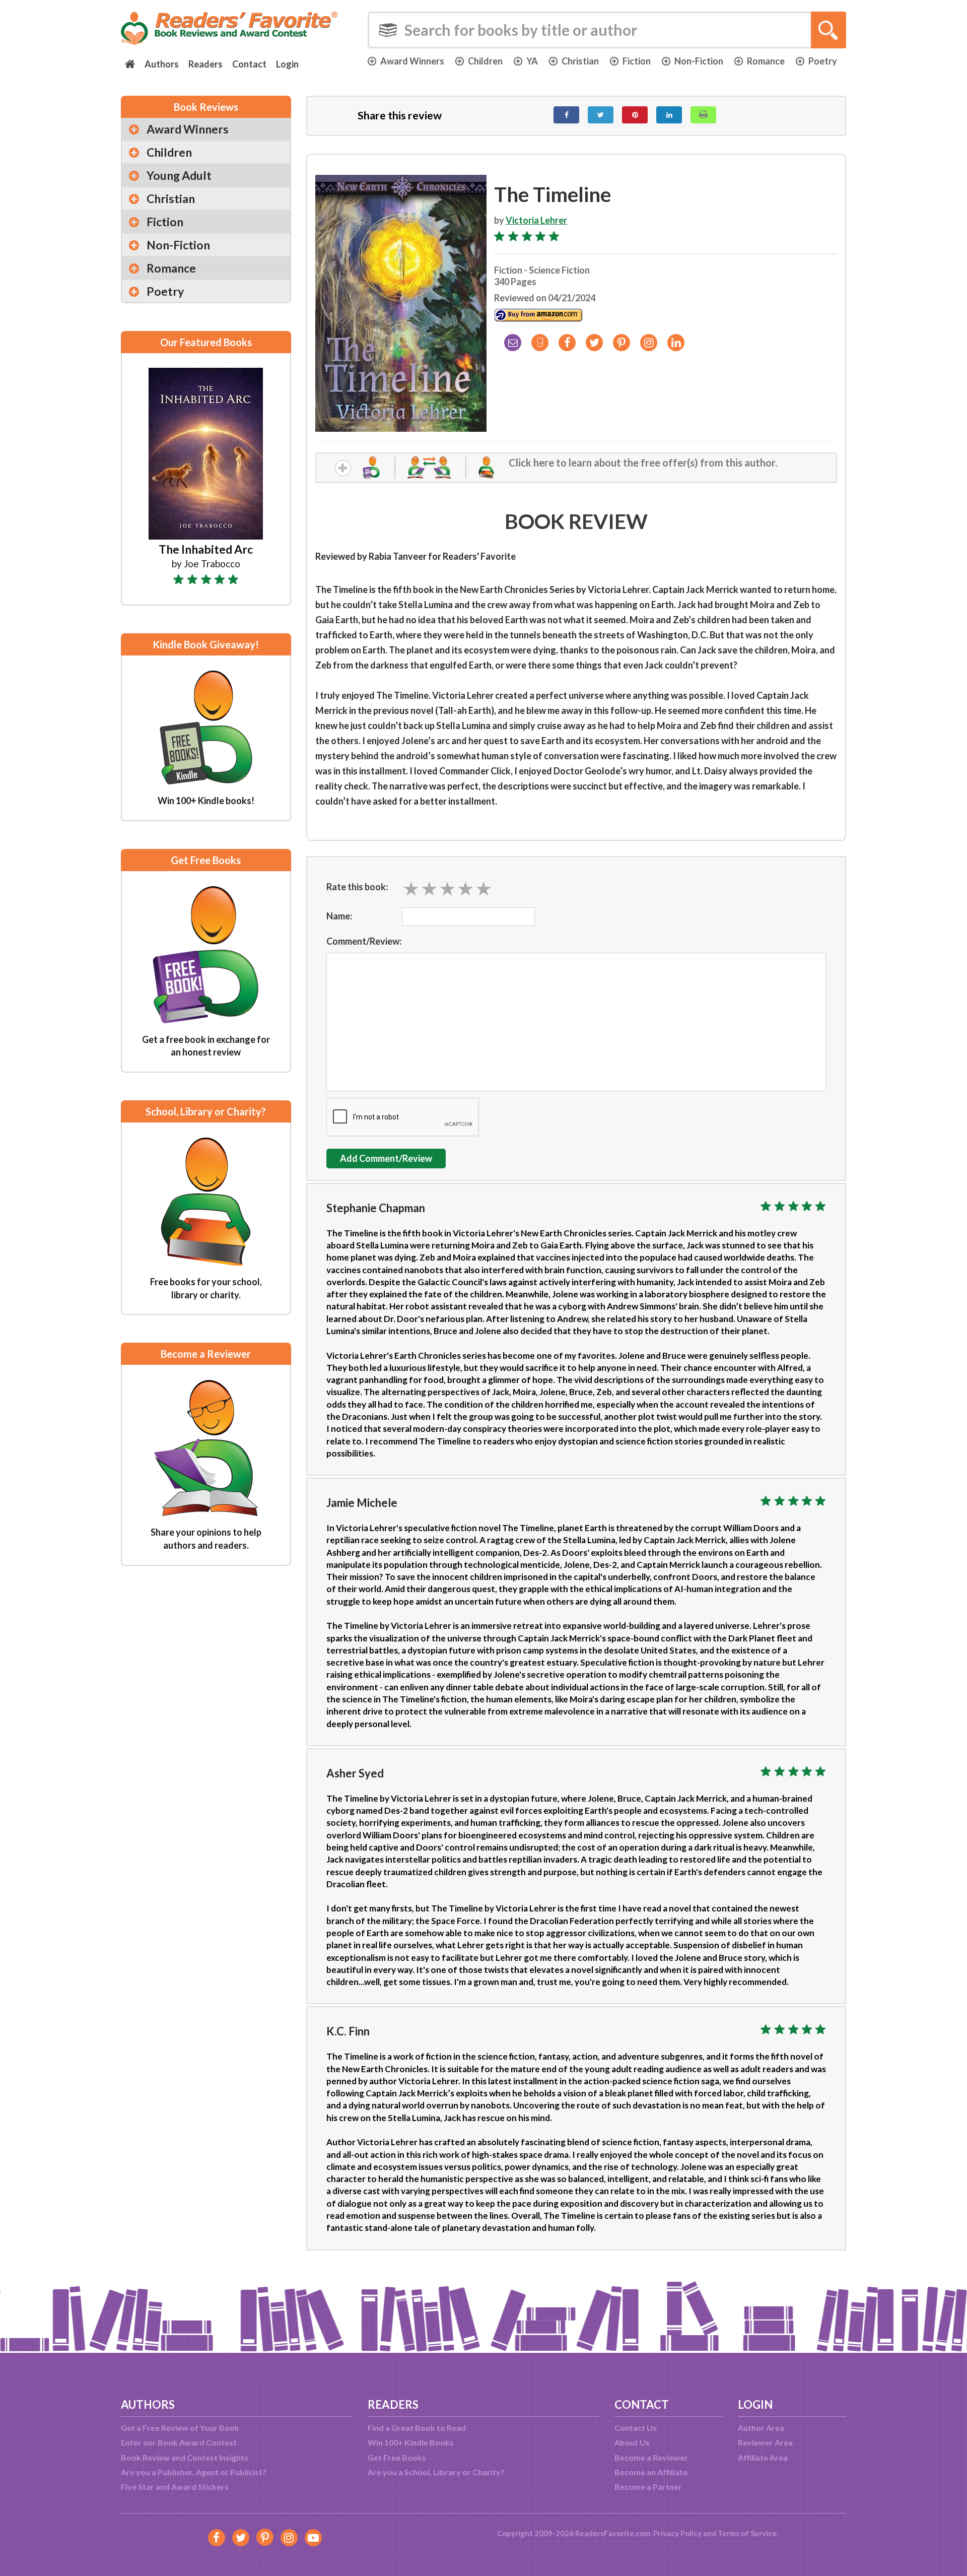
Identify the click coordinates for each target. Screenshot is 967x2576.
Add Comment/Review (386, 1158)
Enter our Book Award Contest (179, 2442)
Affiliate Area (763, 2457)
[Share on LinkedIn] (669, 115)
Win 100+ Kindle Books (411, 2442)
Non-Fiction (699, 61)
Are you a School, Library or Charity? (436, 2472)
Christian (580, 61)
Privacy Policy (677, 2533)
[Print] (703, 115)
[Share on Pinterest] (635, 115)
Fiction (637, 61)
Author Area (761, 2428)
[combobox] (607, 30)
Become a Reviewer (651, 2457)
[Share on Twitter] (601, 115)
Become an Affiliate (651, 2472)
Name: (339, 916)
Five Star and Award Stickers (175, 2487)
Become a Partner (648, 2487)
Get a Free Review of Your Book (180, 2428)
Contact (249, 64)
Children (485, 61)
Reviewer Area (765, 2442)
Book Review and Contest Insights (185, 2457)
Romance (766, 61)
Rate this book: (357, 887)
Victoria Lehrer (536, 220)
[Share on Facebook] (566, 115)
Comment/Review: (364, 941)
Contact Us (636, 2428)
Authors (162, 64)
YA (532, 61)
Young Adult (179, 175)
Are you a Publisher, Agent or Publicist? (194, 2472)
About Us (632, 2442)
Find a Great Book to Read (417, 2428)
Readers (205, 64)
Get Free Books (397, 2457)
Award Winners (412, 61)
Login (287, 64)
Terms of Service (747, 2533)
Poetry (823, 61)
